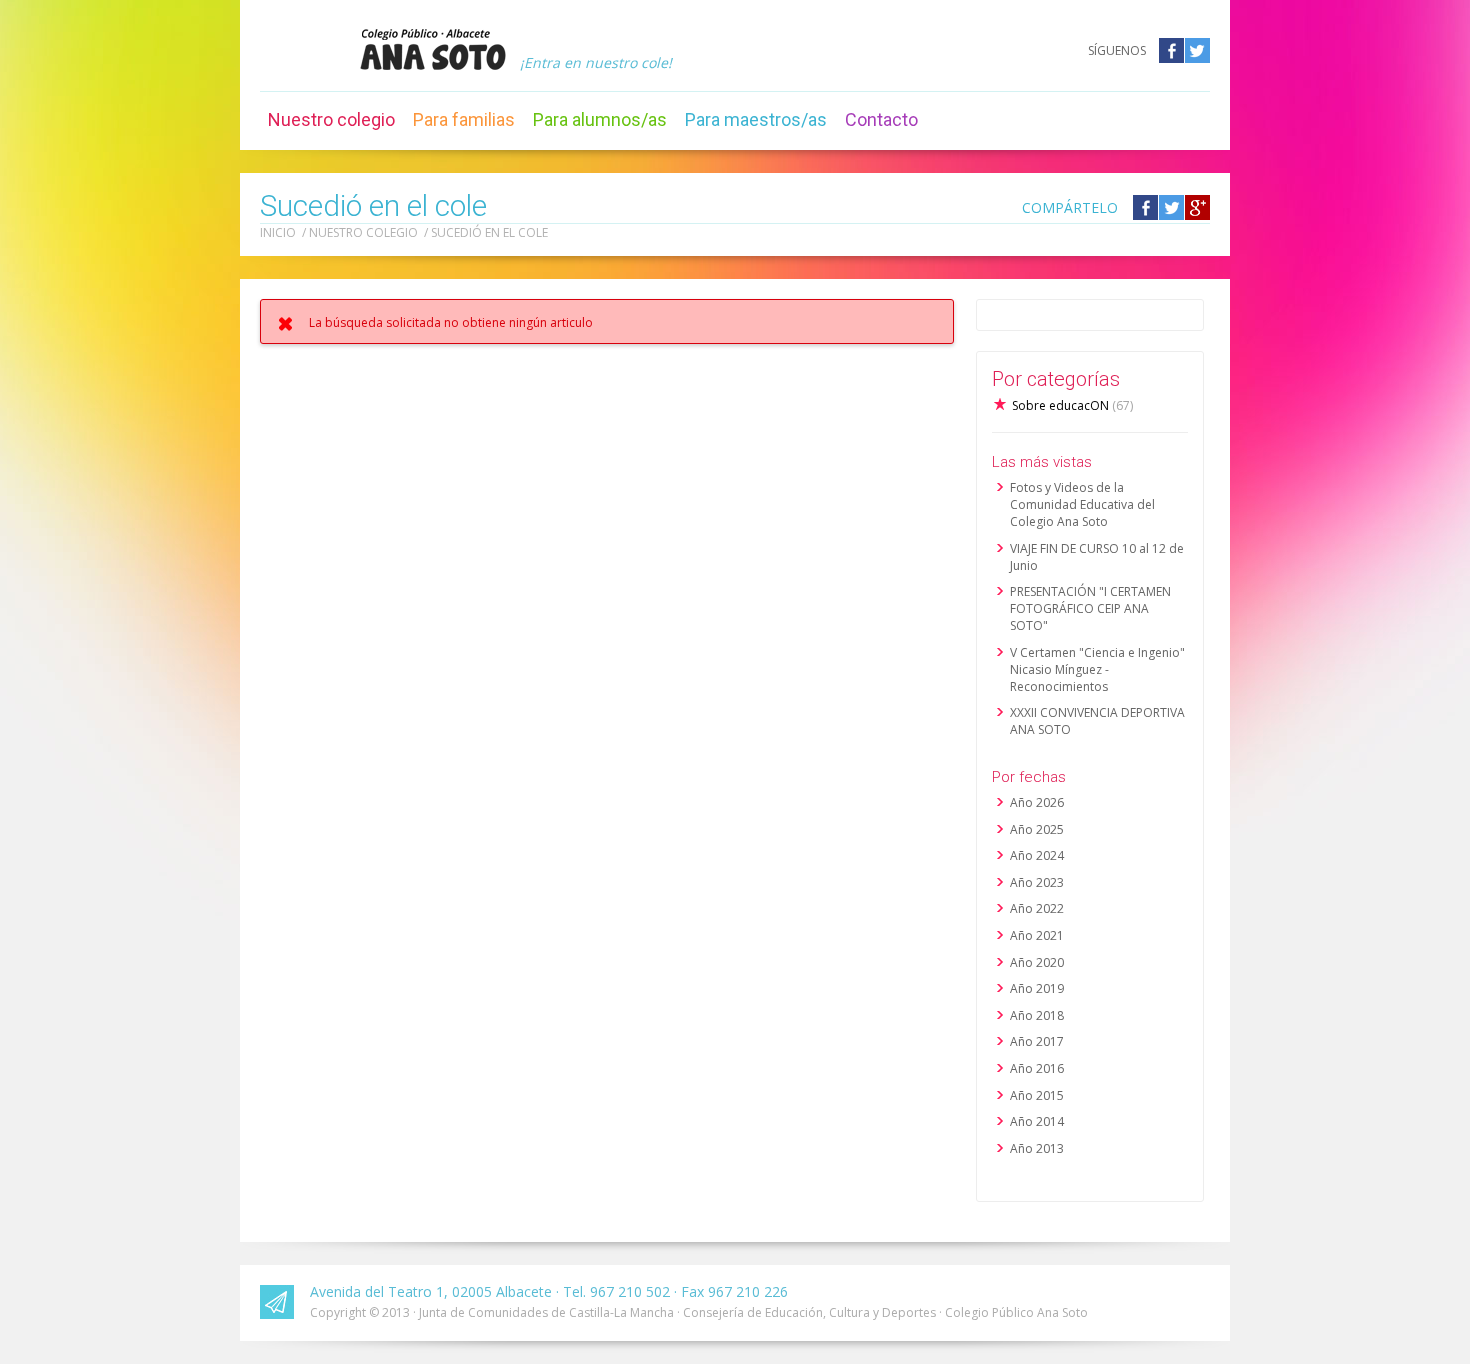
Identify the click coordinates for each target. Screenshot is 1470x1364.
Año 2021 (1037, 935)
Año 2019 (1037, 988)
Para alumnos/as (600, 119)
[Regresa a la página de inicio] (433, 49)
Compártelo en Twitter (1171, 207)
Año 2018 (1037, 1015)
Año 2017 (1037, 1041)
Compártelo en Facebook (1145, 207)
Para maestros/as (756, 119)
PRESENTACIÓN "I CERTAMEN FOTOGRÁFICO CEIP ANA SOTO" (1090, 608)
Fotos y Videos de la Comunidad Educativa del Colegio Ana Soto (1082, 504)
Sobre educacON (1072, 405)
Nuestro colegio (331, 119)
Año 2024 (1037, 855)
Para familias (464, 119)
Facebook (1171, 50)
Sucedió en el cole (489, 232)
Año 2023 (1037, 882)
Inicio (278, 232)
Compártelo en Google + (1197, 207)
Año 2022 (1037, 908)
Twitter (1197, 50)
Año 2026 (1037, 802)
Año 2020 (1037, 962)
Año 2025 (1037, 829)
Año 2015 (1037, 1095)
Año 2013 (1037, 1148)
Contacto (881, 119)
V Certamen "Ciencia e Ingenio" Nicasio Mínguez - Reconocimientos (1097, 669)
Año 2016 (1037, 1068)
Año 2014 (1037, 1121)
